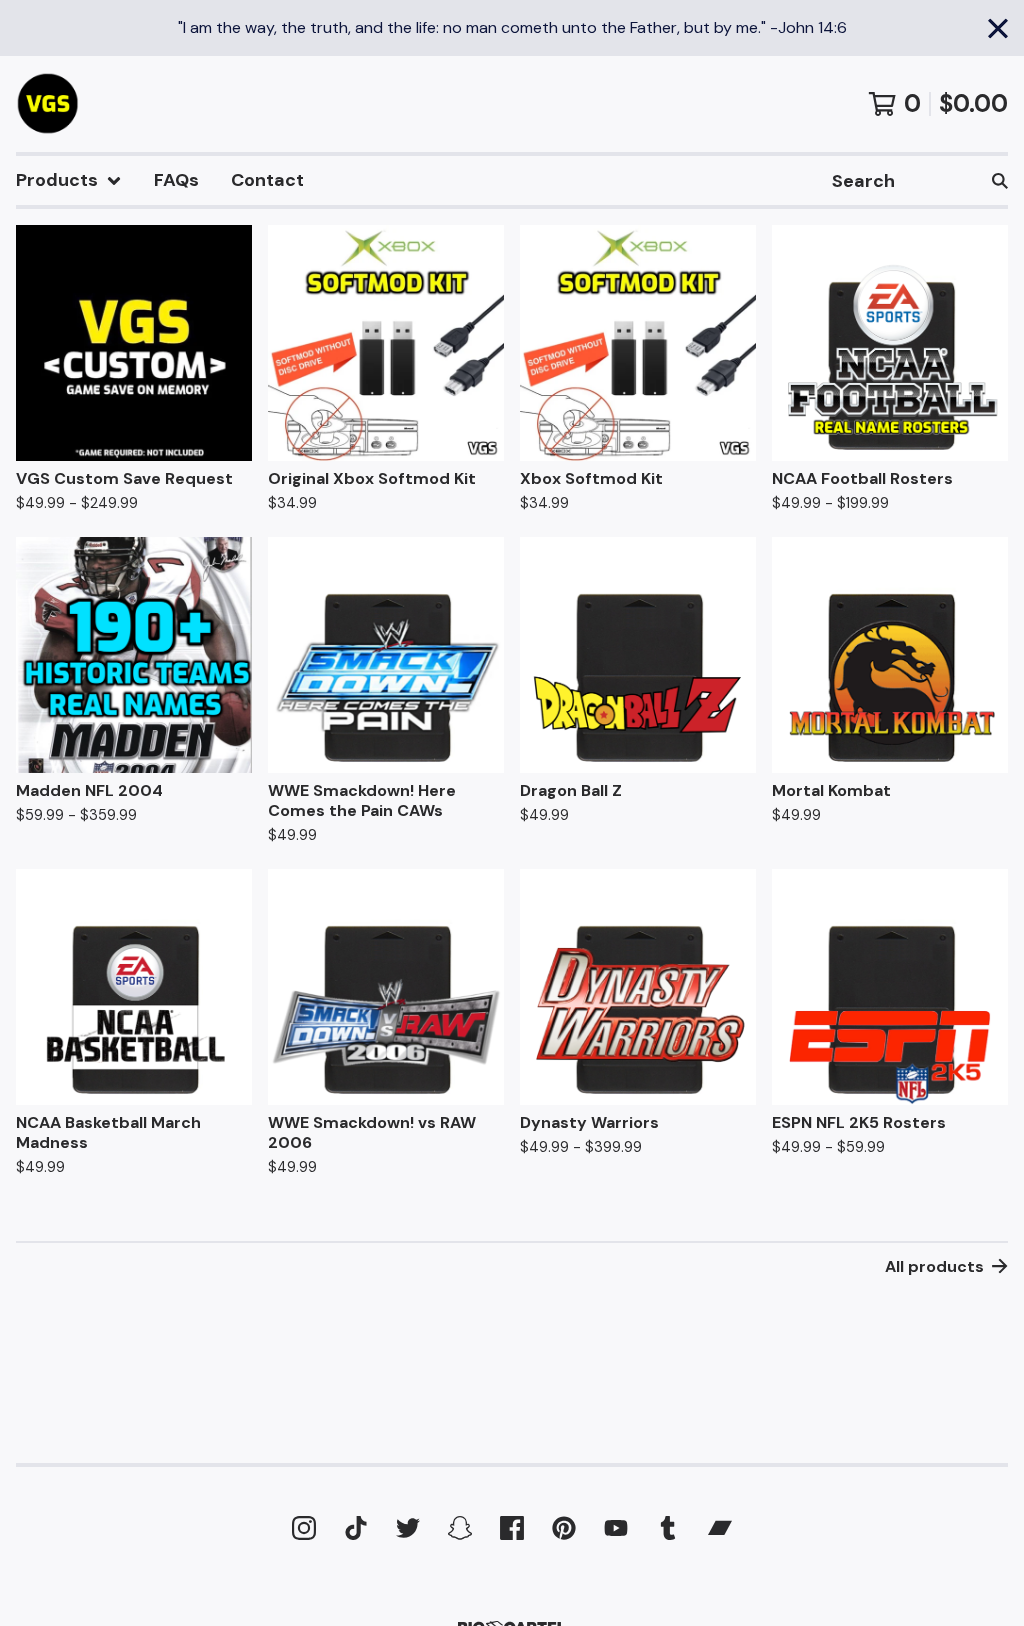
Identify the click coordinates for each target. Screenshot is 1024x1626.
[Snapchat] (460, 1528)
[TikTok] (356, 1528)
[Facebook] (512, 1528)
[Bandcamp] (720, 1528)
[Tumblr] (668, 1528)
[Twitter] (408, 1528)
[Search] (1000, 180)
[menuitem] (69, 180)
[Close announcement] (998, 28)
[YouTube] (616, 1528)
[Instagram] (304, 1528)
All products (934, 1266)
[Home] (48, 104)
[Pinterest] (564, 1528)
